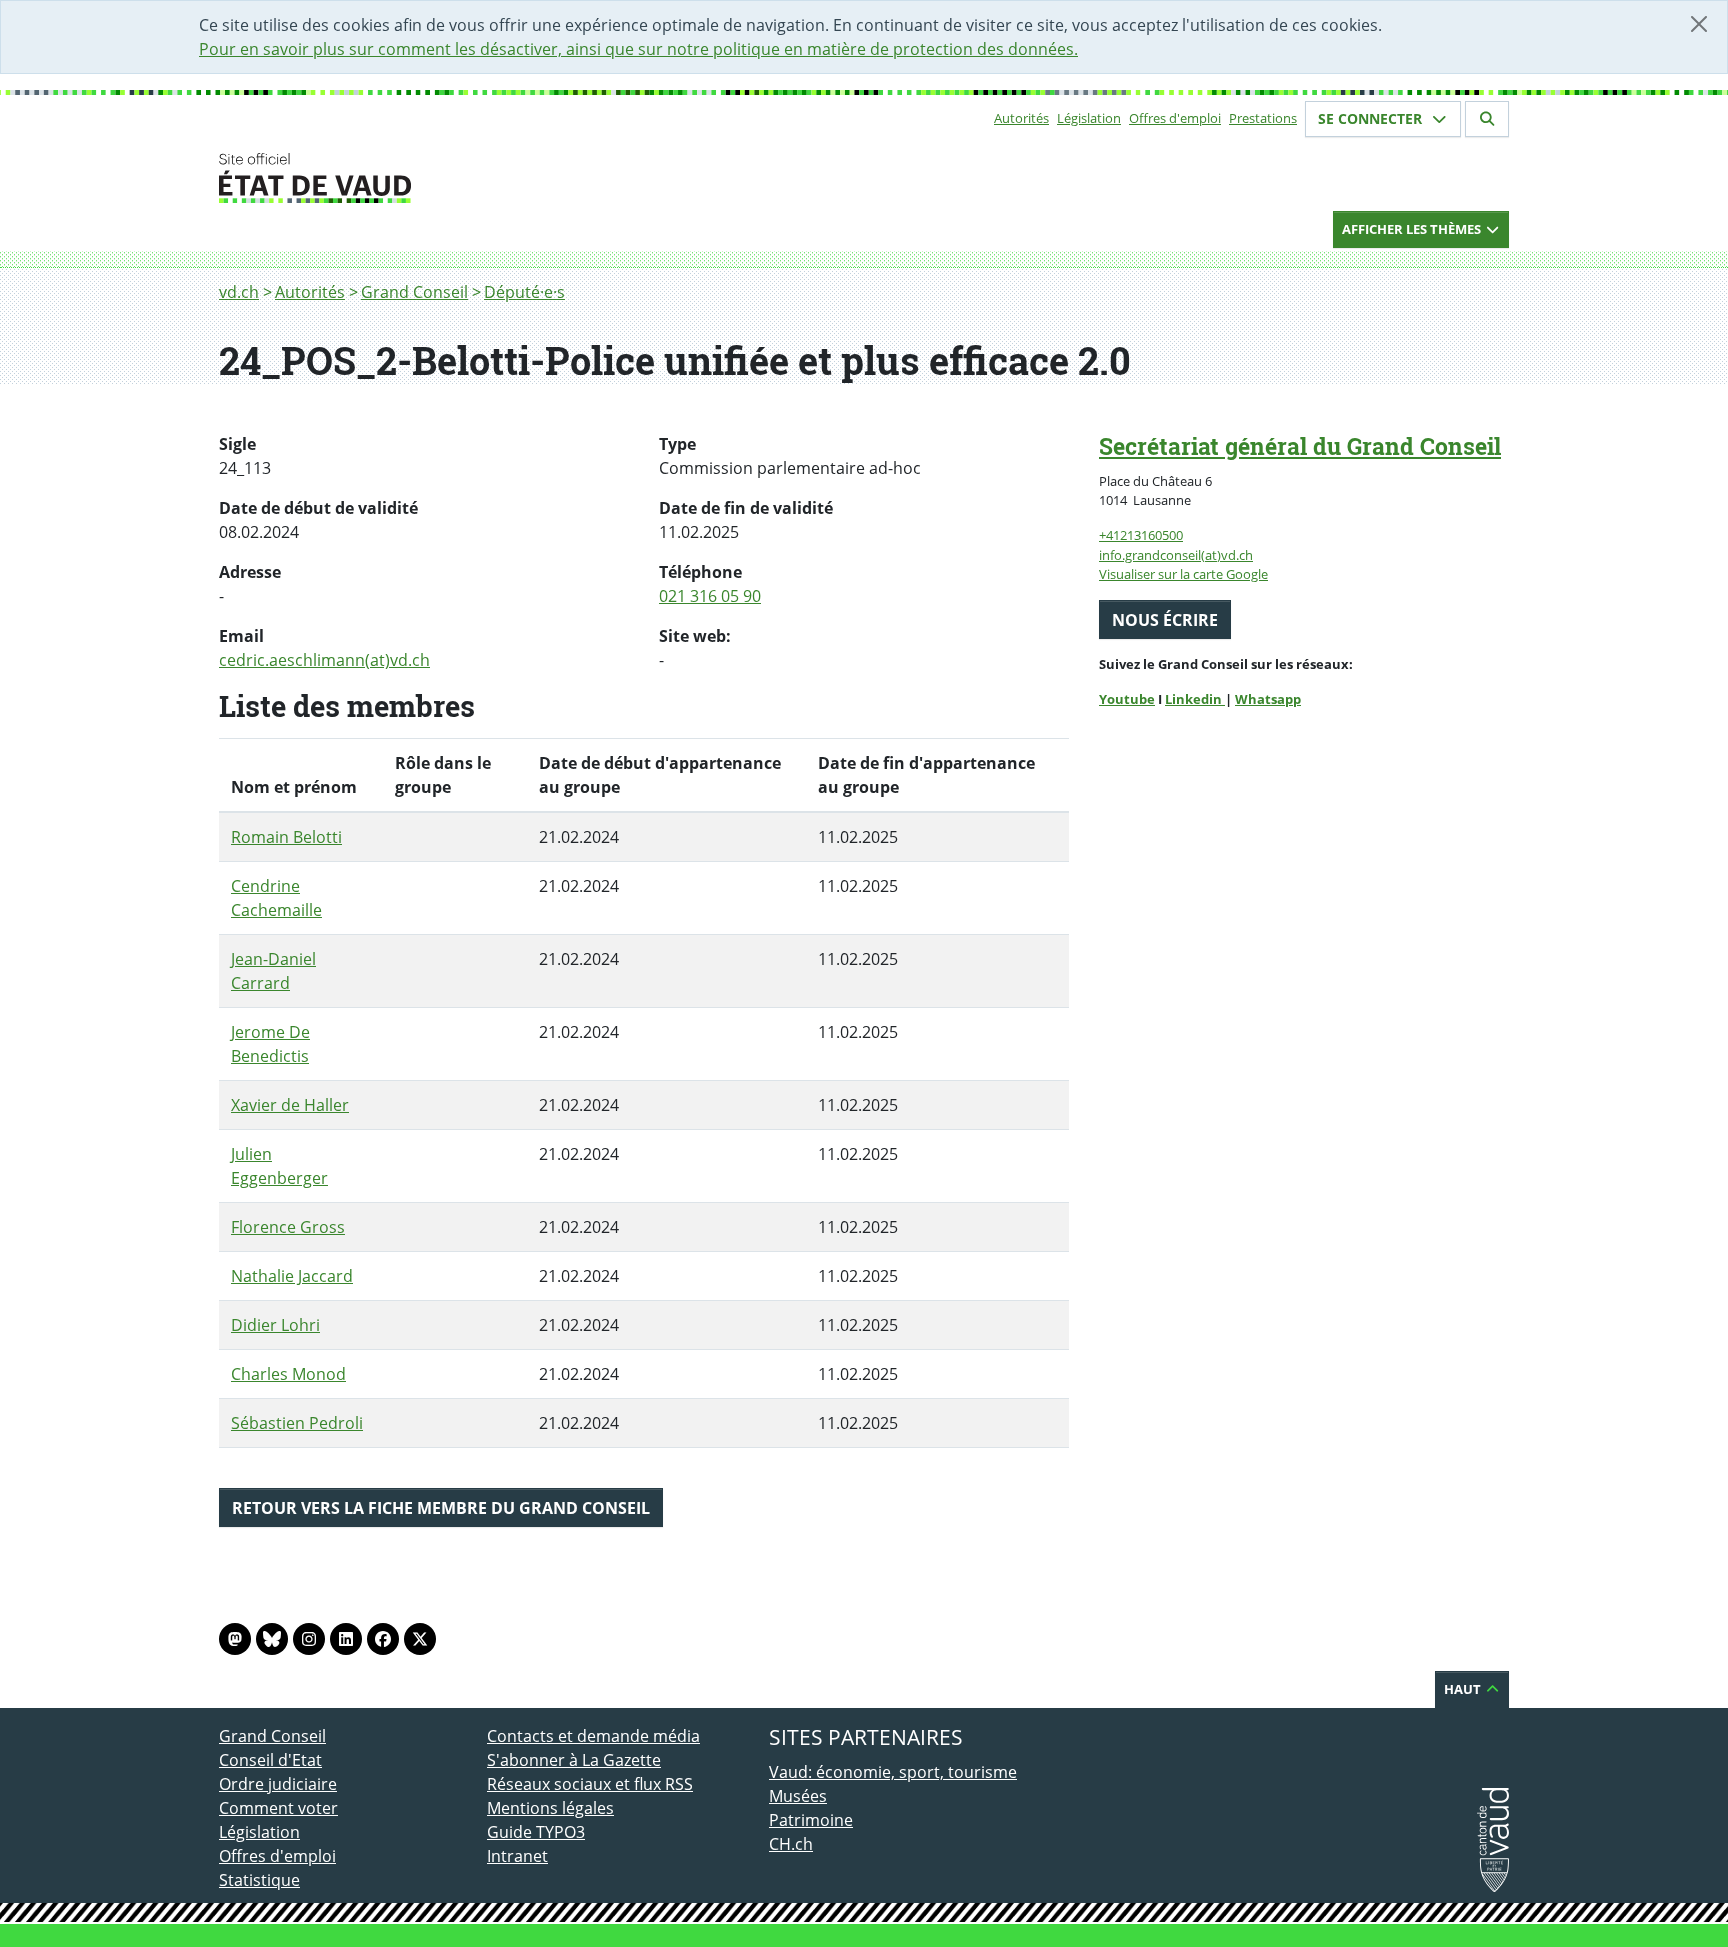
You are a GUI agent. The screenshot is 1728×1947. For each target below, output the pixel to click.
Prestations (1263, 118)
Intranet (517, 1856)
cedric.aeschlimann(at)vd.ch (324, 660)
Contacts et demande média (593, 1736)
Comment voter (278, 1808)
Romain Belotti (286, 837)
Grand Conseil (414, 292)
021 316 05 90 (710, 596)
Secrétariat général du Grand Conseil (1300, 446)
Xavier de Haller (290, 1105)
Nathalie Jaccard (292, 1276)
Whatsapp (1268, 699)
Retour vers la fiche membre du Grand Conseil (441, 1508)
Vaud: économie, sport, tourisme (893, 1772)
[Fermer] (1699, 24)
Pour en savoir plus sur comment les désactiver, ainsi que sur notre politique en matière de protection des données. (638, 49)
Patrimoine (811, 1820)
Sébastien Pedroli (297, 1423)
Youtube (1127, 699)
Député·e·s (524, 292)
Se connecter (1372, 118)
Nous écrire (1165, 620)
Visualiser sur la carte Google (1183, 574)
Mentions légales (550, 1808)
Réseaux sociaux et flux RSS (590, 1784)
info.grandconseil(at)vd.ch (1176, 555)
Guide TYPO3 (536, 1832)
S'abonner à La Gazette (574, 1760)
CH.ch (791, 1844)
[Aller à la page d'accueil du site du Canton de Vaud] (479, 178)
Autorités (1021, 118)
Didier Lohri (275, 1325)
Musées (798, 1796)
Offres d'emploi (1175, 118)
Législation (1089, 118)
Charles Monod (288, 1374)
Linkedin (1195, 699)
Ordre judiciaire (278, 1784)
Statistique (259, 1880)
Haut (1464, 1689)
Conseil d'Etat (270, 1760)
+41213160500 (1141, 535)
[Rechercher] (1487, 119)
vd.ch (239, 292)
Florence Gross (288, 1227)
